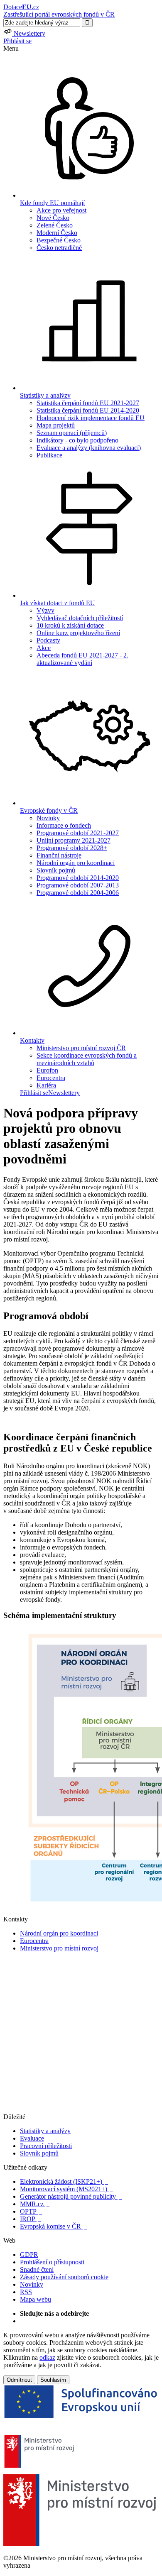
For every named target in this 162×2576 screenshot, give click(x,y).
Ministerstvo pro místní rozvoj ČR (81, 1048)
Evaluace (32, 2138)
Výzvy (45, 610)
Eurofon (47, 1070)
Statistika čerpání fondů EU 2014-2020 (88, 410)
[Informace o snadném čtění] (81, 2109)
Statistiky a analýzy (45, 2131)
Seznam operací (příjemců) (72, 433)
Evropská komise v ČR (53, 2226)
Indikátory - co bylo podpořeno (77, 440)
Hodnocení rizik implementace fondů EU (91, 418)
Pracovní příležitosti (46, 2146)
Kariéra (46, 1085)
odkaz (47, 2357)
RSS (26, 2292)
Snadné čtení (37, 2269)
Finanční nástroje (59, 855)
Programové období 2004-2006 (78, 893)
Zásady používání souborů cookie (64, 2277)
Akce (44, 648)
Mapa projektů (56, 425)
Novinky (48, 818)
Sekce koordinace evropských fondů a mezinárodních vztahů (87, 1059)
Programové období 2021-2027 (78, 833)
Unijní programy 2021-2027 (74, 840)
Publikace (49, 455)
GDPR (29, 2255)
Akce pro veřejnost (61, 210)
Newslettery (64, 1093)
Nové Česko (53, 218)
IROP (30, 2219)
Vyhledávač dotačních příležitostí (80, 618)
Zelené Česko (55, 225)
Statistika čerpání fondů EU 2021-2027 (88, 403)
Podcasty (48, 640)
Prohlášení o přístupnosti (52, 2262)
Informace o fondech (64, 825)
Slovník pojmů (56, 870)
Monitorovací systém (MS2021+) (66, 2189)
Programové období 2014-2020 (78, 878)
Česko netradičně (59, 248)
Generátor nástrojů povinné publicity (71, 2196)
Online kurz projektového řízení (78, 633)
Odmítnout (19, 2380)
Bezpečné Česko (59, 240)
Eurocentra (51, 1078)
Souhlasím (53, 2380)
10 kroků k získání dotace (70, 625)
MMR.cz (35, 2204)
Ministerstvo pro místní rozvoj (62, 1948)
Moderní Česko (57, 233)
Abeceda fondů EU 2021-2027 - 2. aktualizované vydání (82, 659)
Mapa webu (36, 2299)
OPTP (31, 2211)
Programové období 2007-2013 (78, 885)
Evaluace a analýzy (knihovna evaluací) (89, 448)
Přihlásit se (17, 41)
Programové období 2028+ (72, 848)
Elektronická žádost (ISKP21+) (64, 2181)
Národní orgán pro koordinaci (76, 863)
